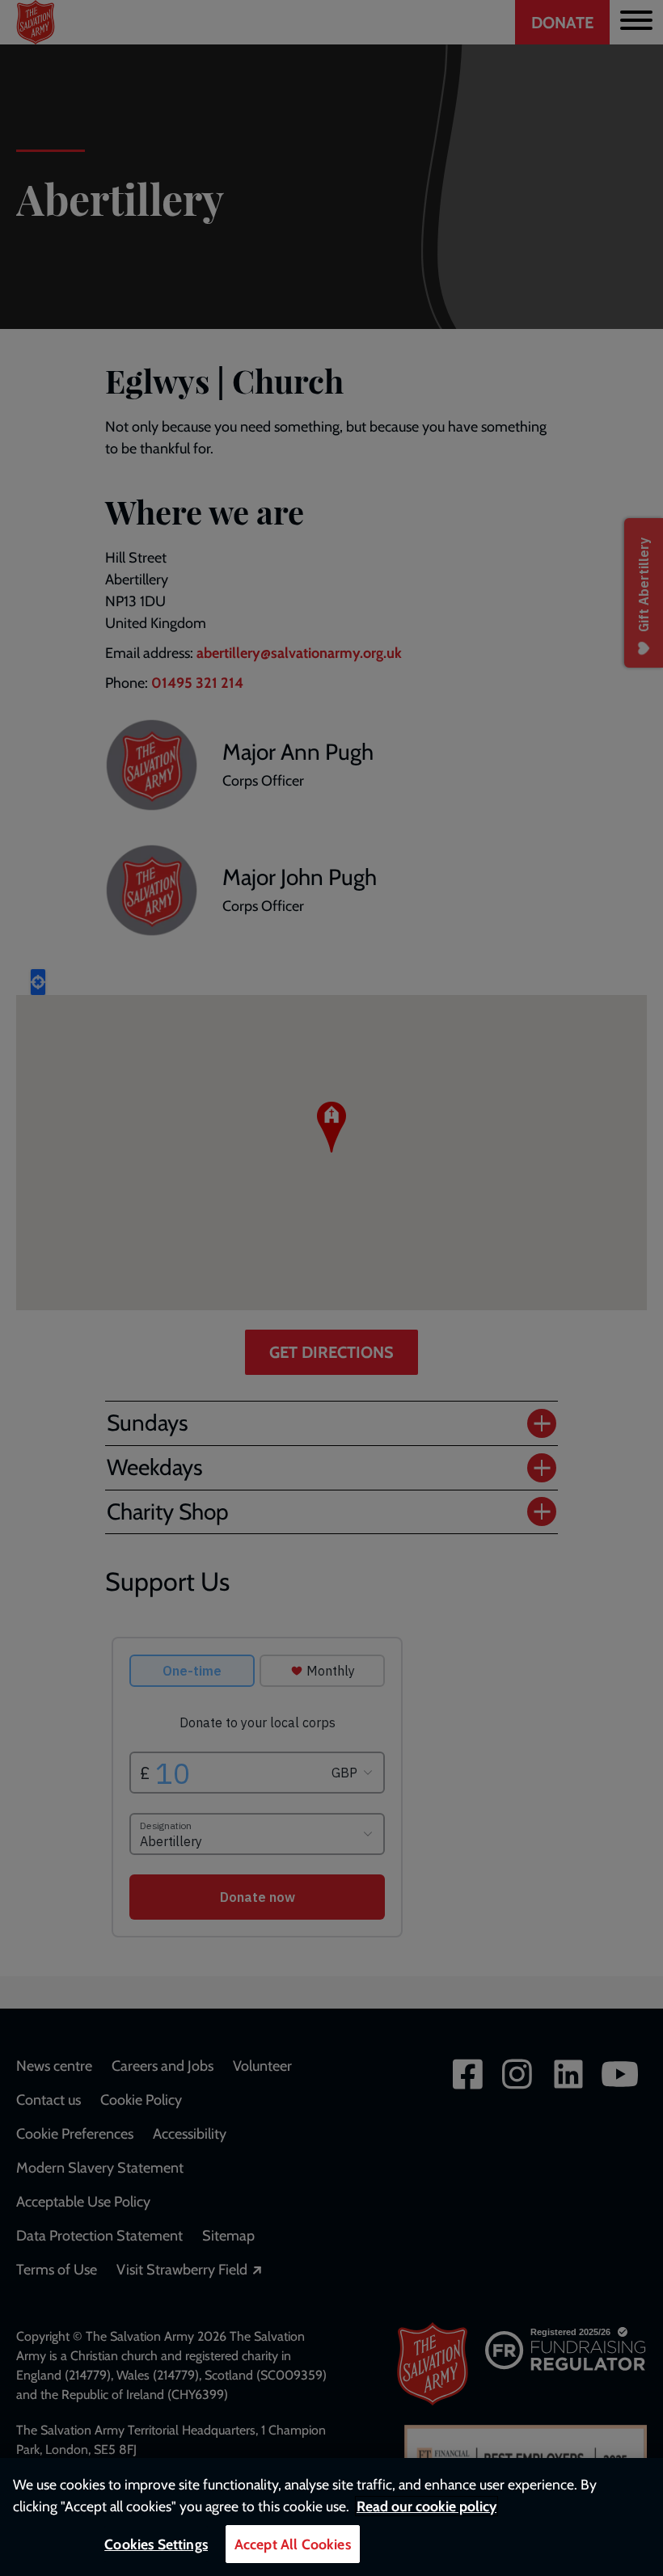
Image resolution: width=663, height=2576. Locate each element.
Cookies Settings (156, 2544)
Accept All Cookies (293, 2544)
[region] (331, 2517)
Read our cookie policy (427, 2506)
